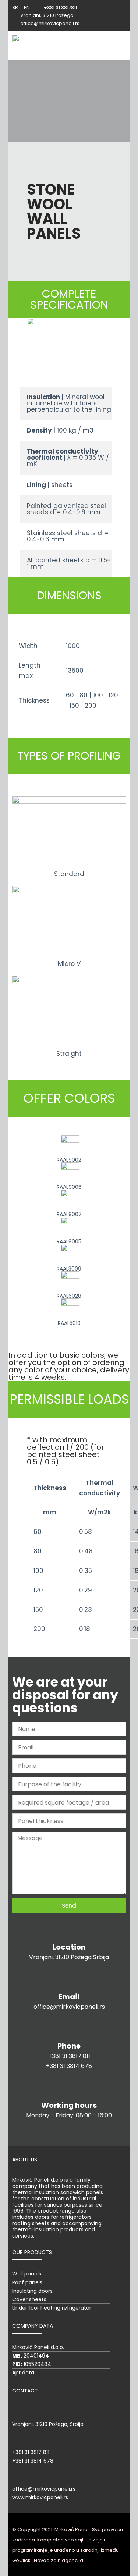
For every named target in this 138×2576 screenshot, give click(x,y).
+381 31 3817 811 (69, 2056)
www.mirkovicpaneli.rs (40, 2497)
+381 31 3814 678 (69, 2066)
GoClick (21, 2560)
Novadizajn (47, 2560)
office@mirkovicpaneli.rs (69, 2007)
